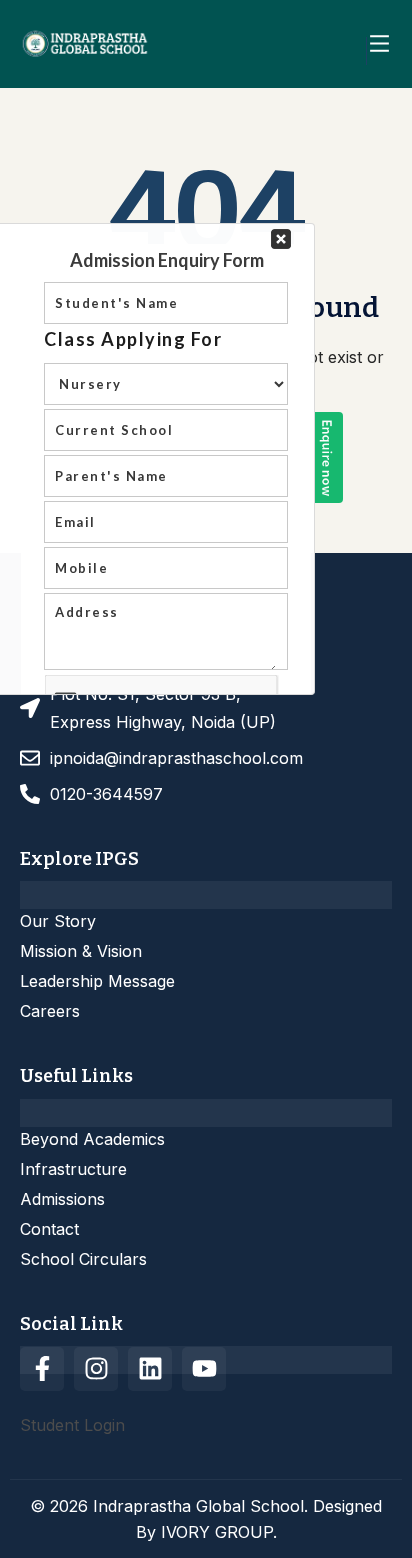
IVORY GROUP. (219, 1532)
